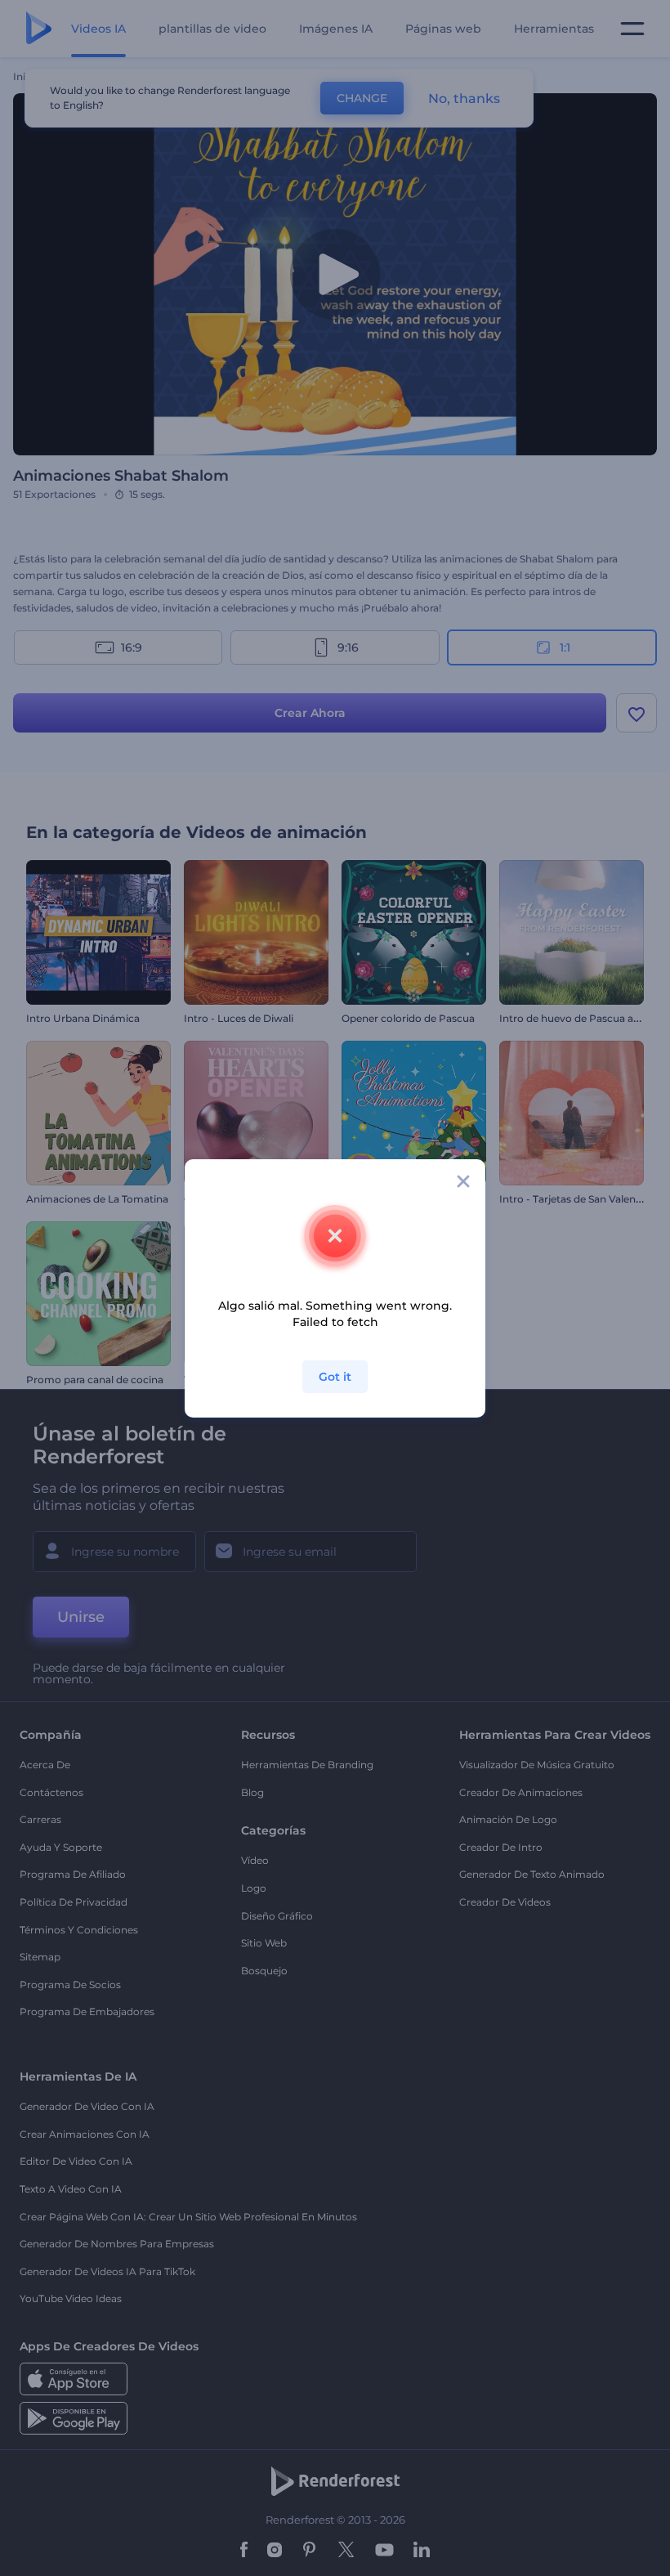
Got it (335, 1377)
